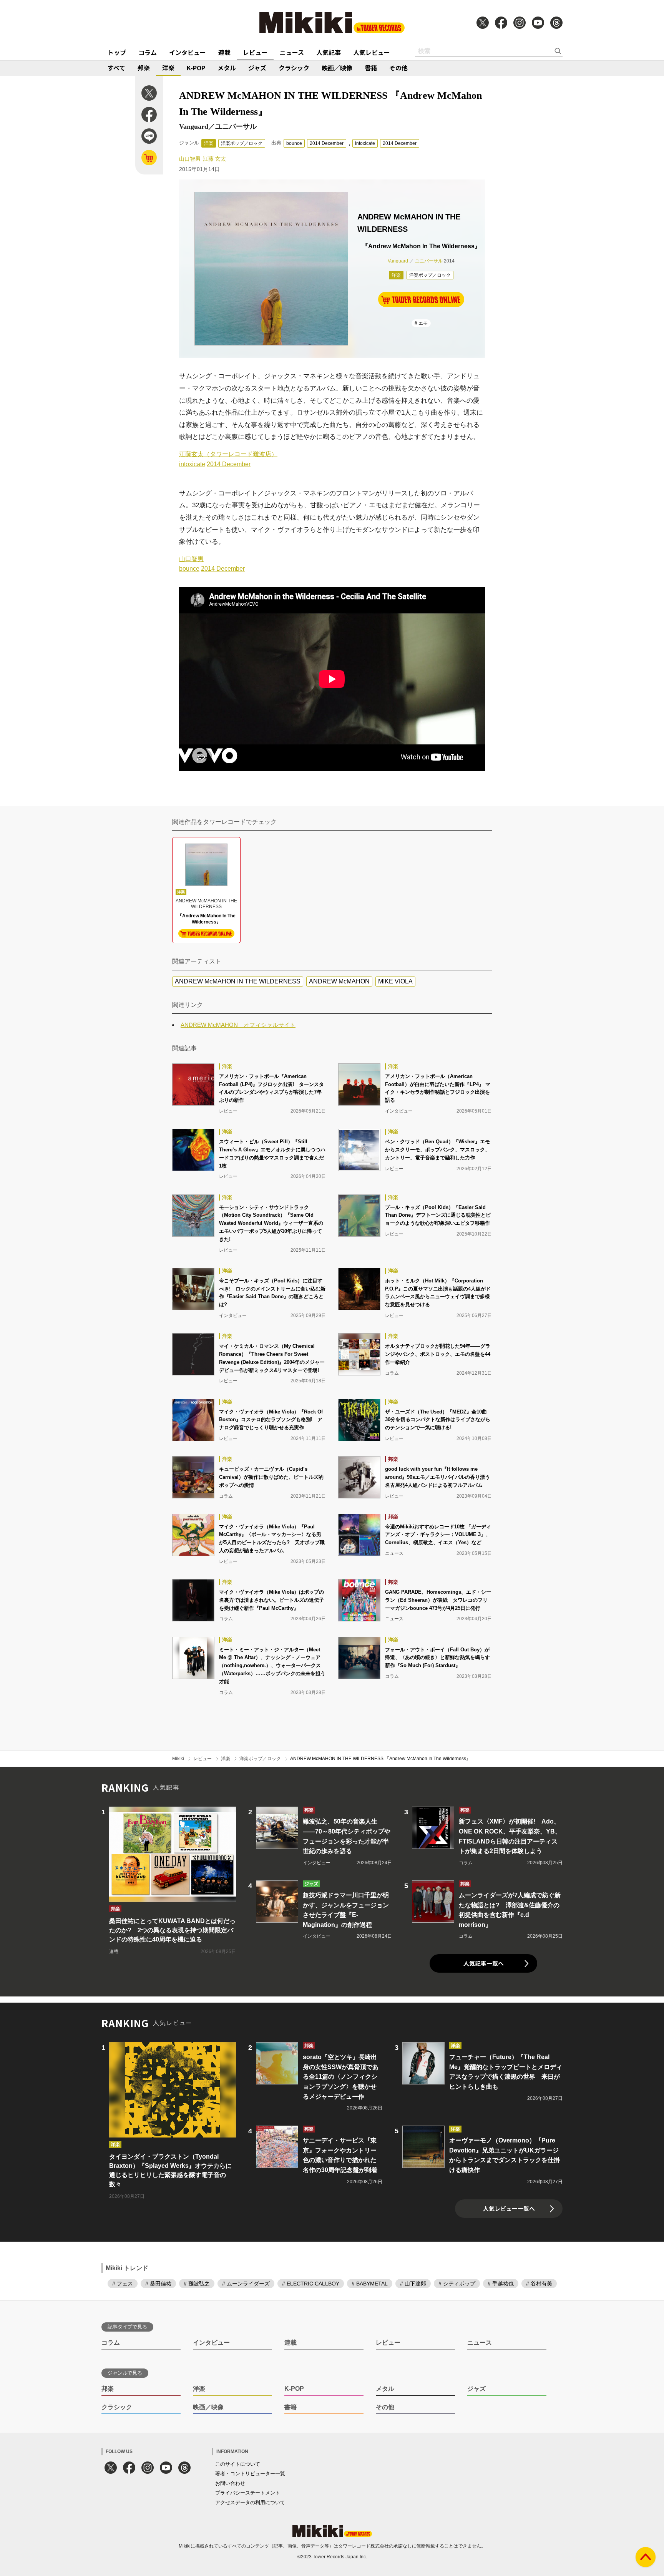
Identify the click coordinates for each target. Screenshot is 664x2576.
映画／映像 (337, 68)
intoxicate (365, 143)
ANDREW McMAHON (339, 981)
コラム (148, 52)
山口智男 (190, 159)
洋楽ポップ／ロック (242, 143)
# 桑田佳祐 (158, 2284)
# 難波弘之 (197, 2284)
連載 (224, 52)
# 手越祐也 (501, 2284)
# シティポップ (457, 2284)
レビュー (255, 52)
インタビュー (188, 52)
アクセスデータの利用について (250, 2502)
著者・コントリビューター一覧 (250, 2474)
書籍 (371, 68)
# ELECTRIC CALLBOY (311, 2284)
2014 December (327, 143)
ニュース (292, 52)
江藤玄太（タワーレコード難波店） (228, 454)
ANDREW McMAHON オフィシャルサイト (238, 1025)
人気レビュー (372, 52)
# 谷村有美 (539, 2284)
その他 (398, 68)
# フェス (123, 2284)
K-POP (196, 68)
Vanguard (398, 261)
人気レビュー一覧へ (509, 2208)
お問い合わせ (230, 2483)
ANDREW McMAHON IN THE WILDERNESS (238, 981)
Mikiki (178, 1759)
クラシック (294, 68)
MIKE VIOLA (395, 981)
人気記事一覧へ (484, 1963)
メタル (227, 68)
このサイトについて (238, 2464)
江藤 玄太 (214, 159)
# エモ (421, 323)
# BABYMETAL (370, 2284)
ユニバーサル (429, 261)
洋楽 (168, 68)
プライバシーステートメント (248, 2493)
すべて (116, 68)
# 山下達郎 (413, 2284)
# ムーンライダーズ (246, 2284)
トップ (117, 52)
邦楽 (144, 68)
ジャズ (257, 68)
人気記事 (329, 52)
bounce (294, 143)
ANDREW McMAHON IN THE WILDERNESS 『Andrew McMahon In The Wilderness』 (380, 1759)
